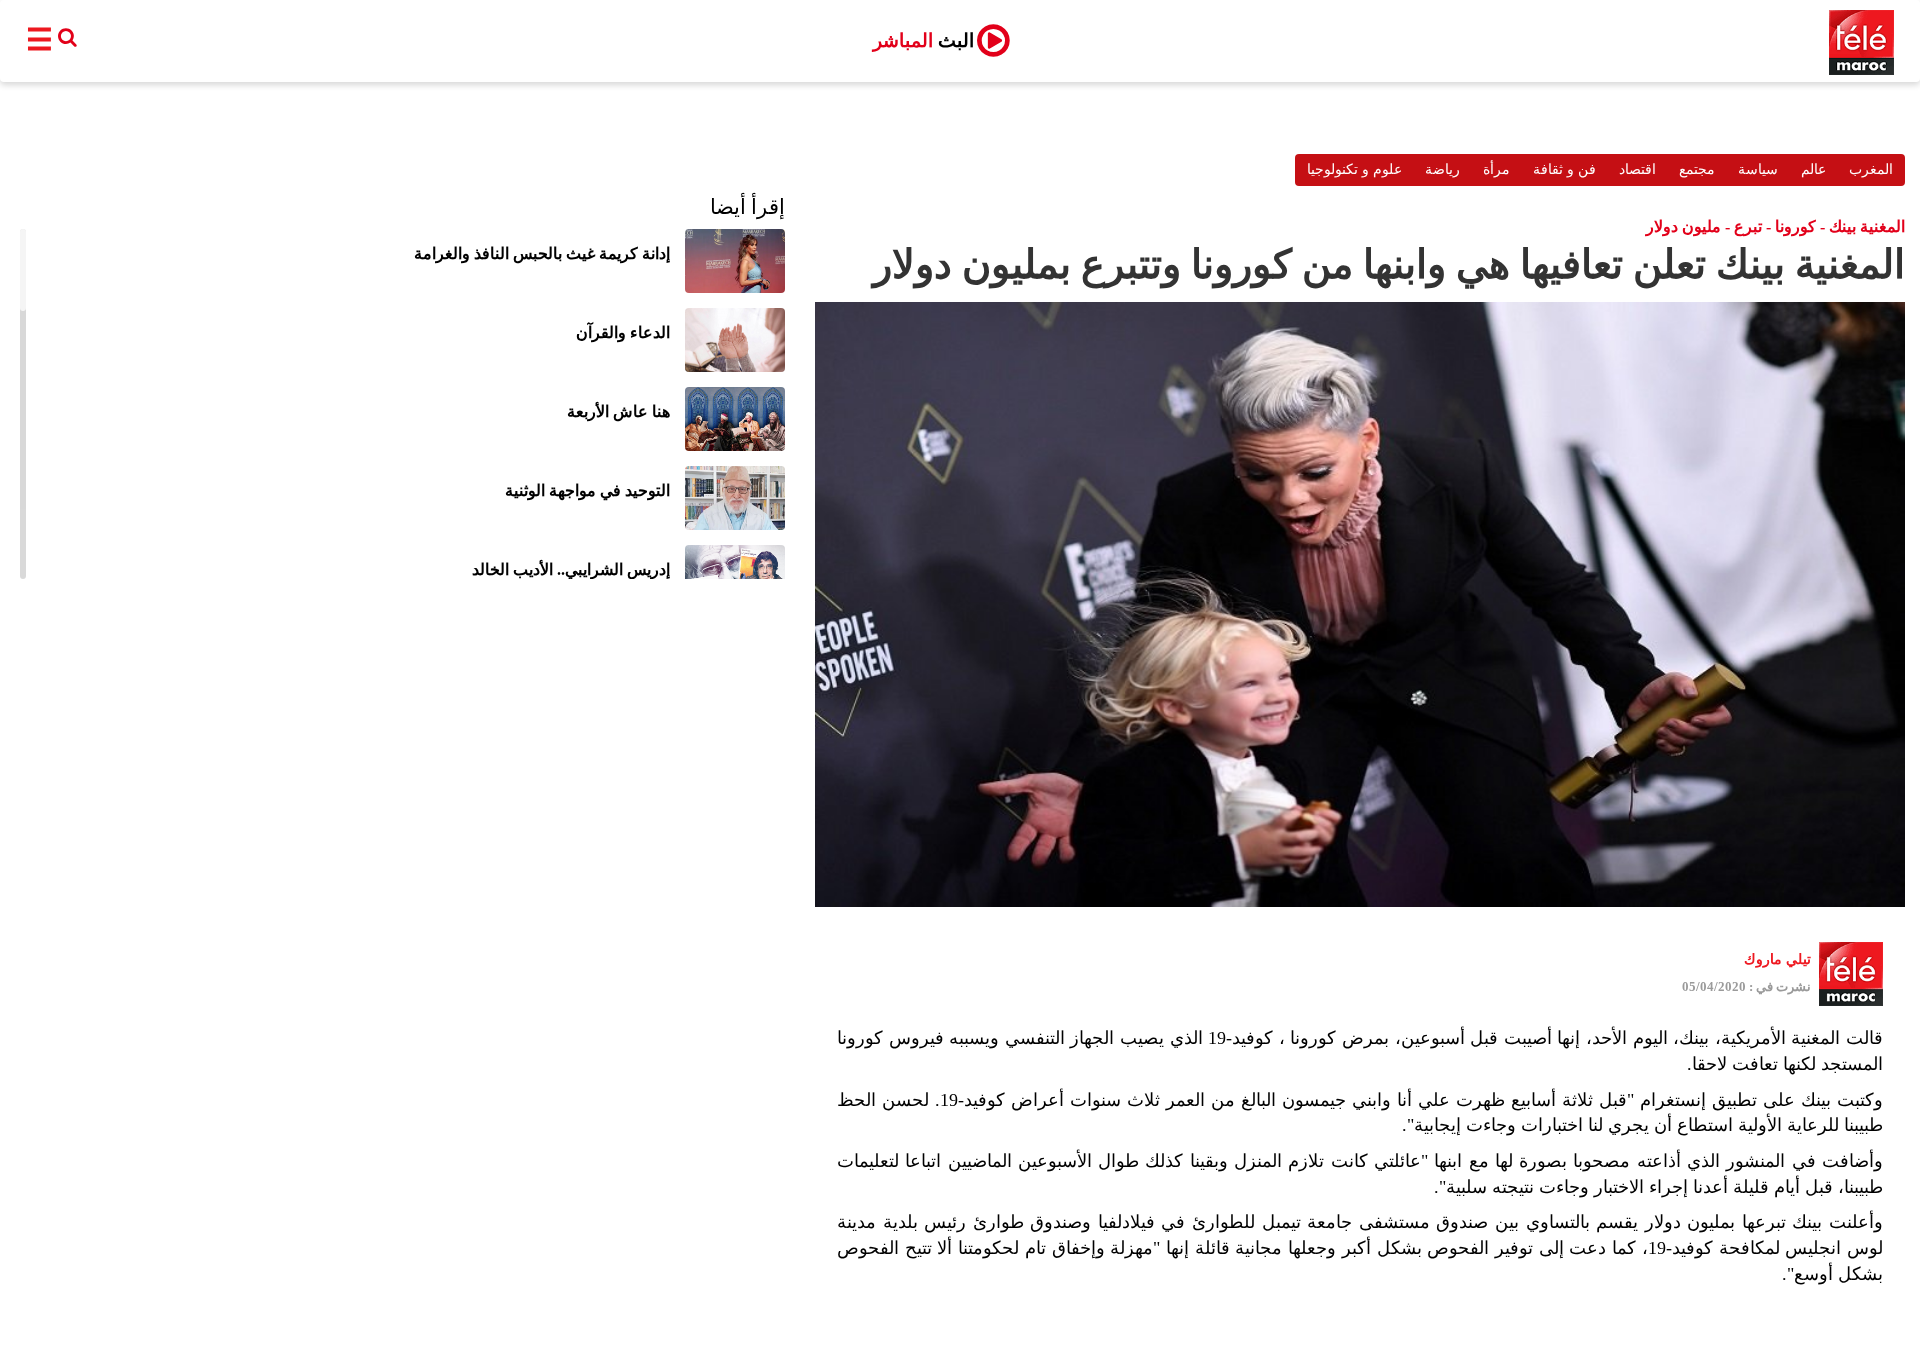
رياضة (1442, 169)
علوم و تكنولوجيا (1354, 169)
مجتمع (1697, 169)
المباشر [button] (923, 40)
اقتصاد (1637, 169)
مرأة (1496, 169)
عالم (1813, 169)
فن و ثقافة (1564, 169)
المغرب (1871, 169)
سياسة (1758, 169)
